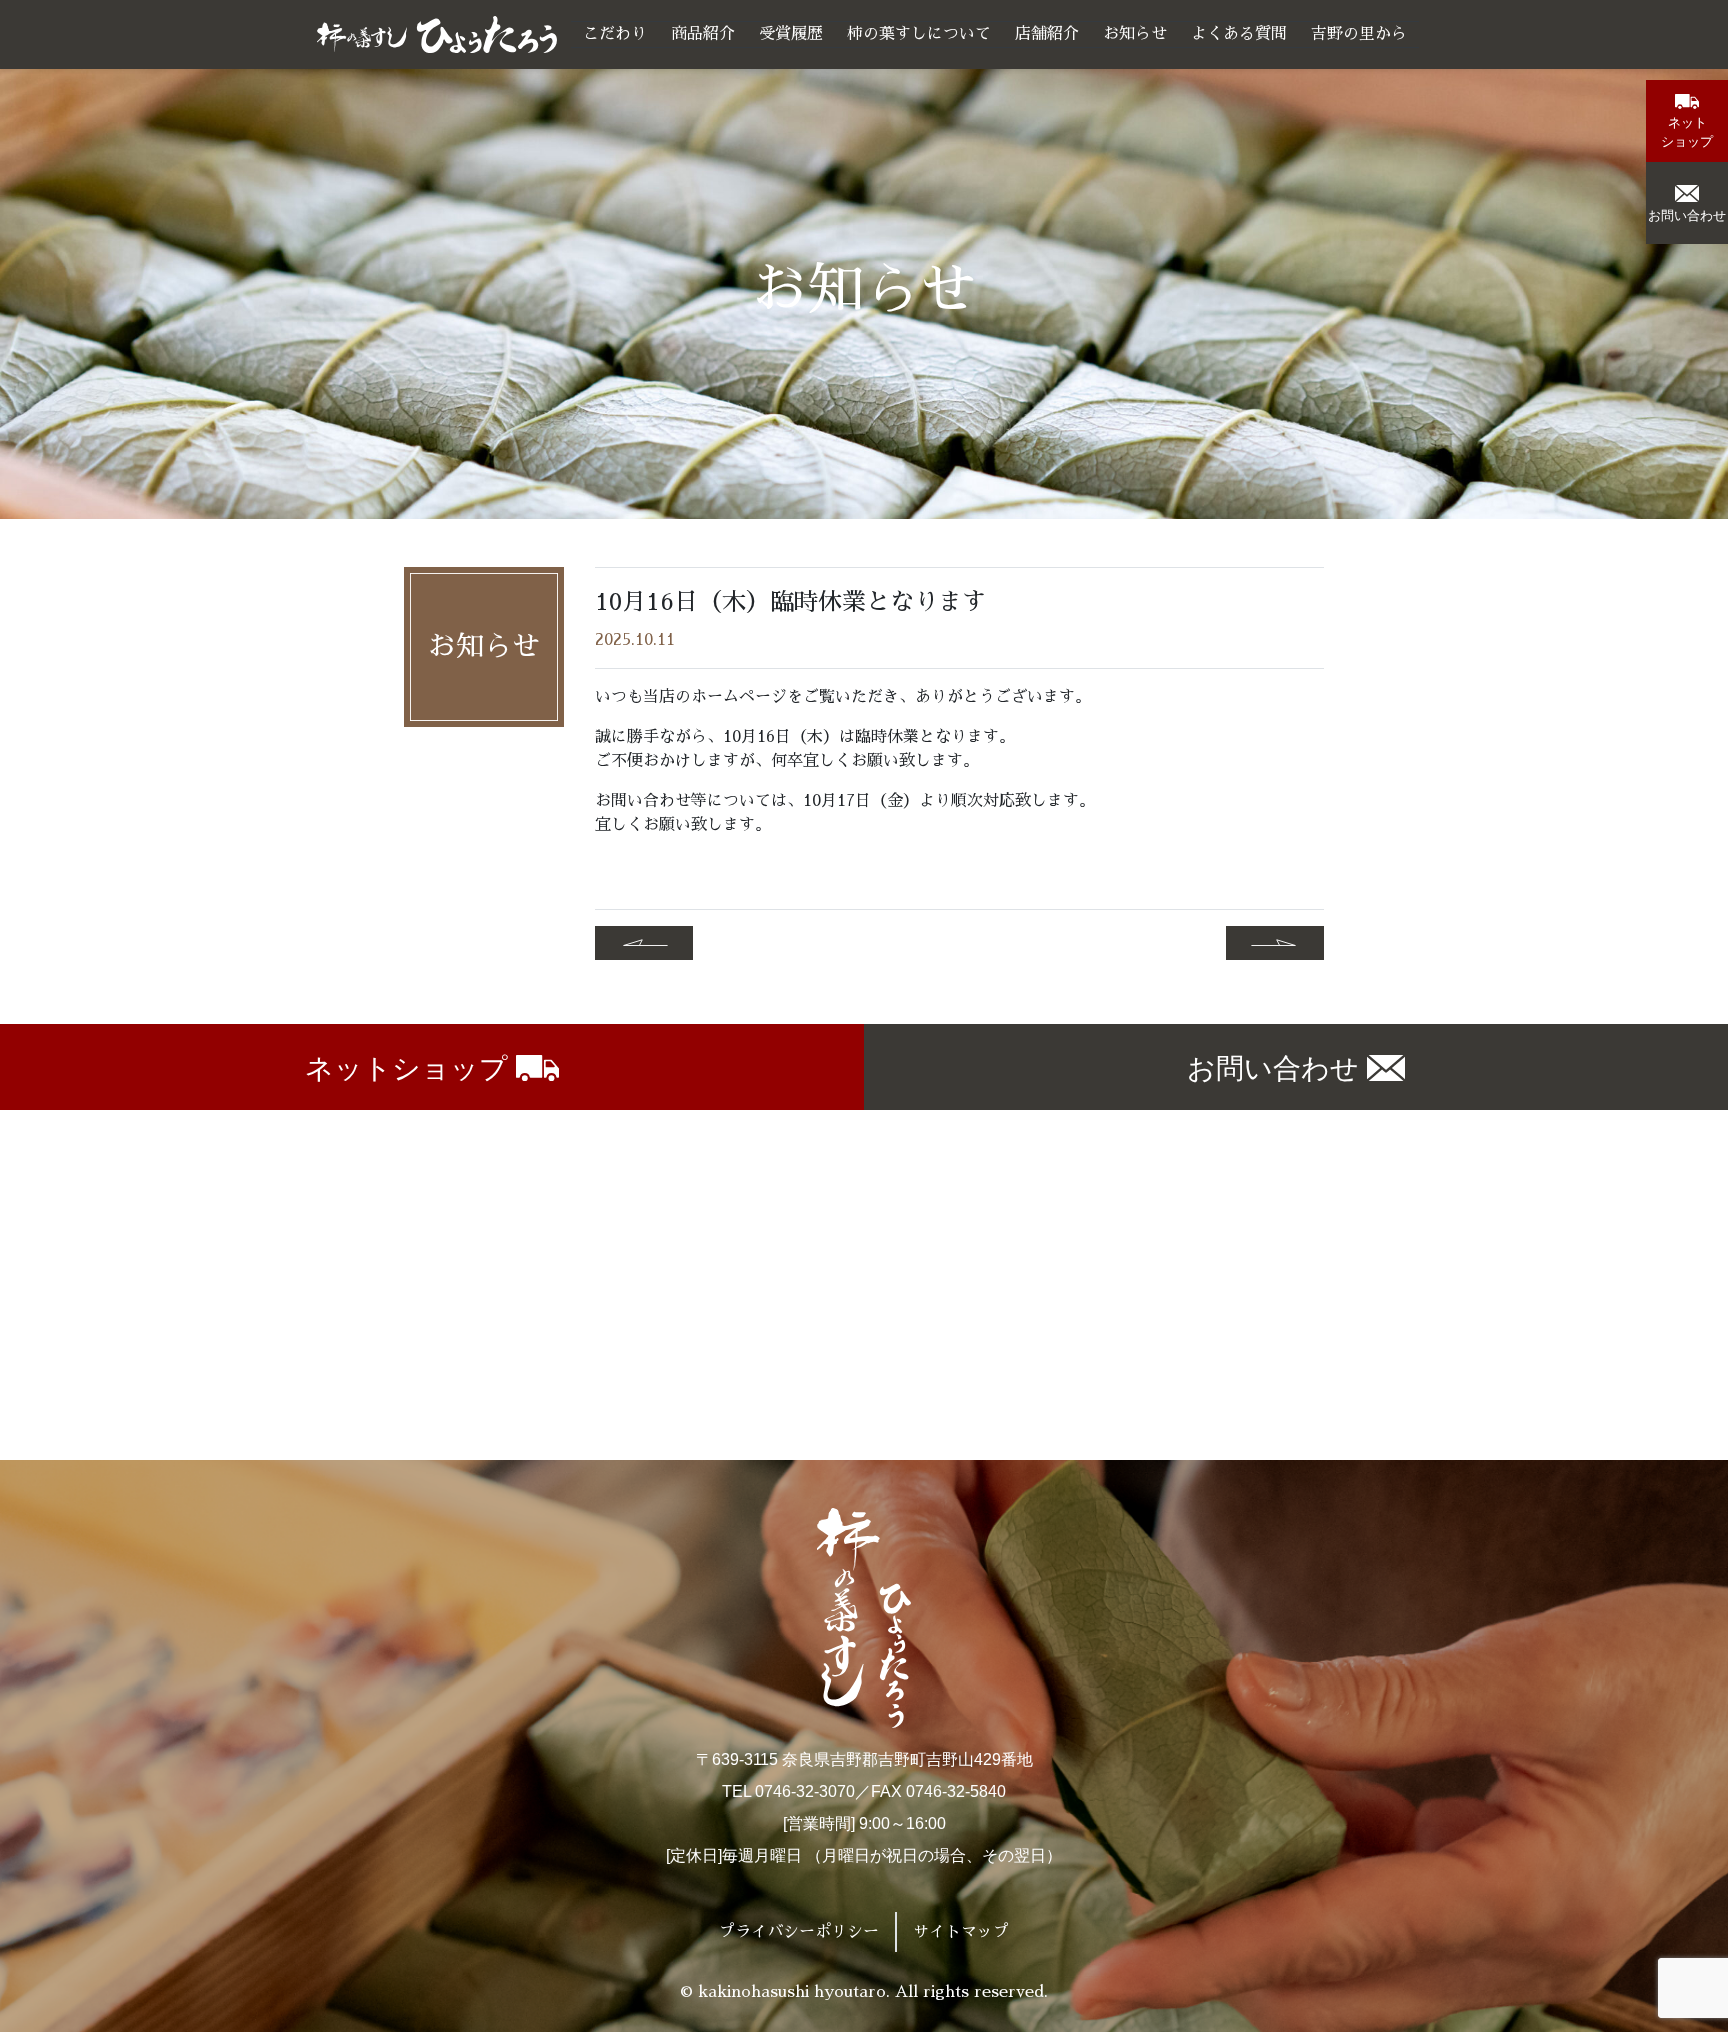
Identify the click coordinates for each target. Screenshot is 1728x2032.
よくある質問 (1239, 34)
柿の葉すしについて (919, 34)
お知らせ (1135, 34)
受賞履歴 (791, 34)
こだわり (615, 34)
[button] (1687, 121)
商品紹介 (703, 34)
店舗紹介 (1047, 34)
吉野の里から (1359, 34)
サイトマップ (961, 1932)
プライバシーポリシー (799, 1932)
